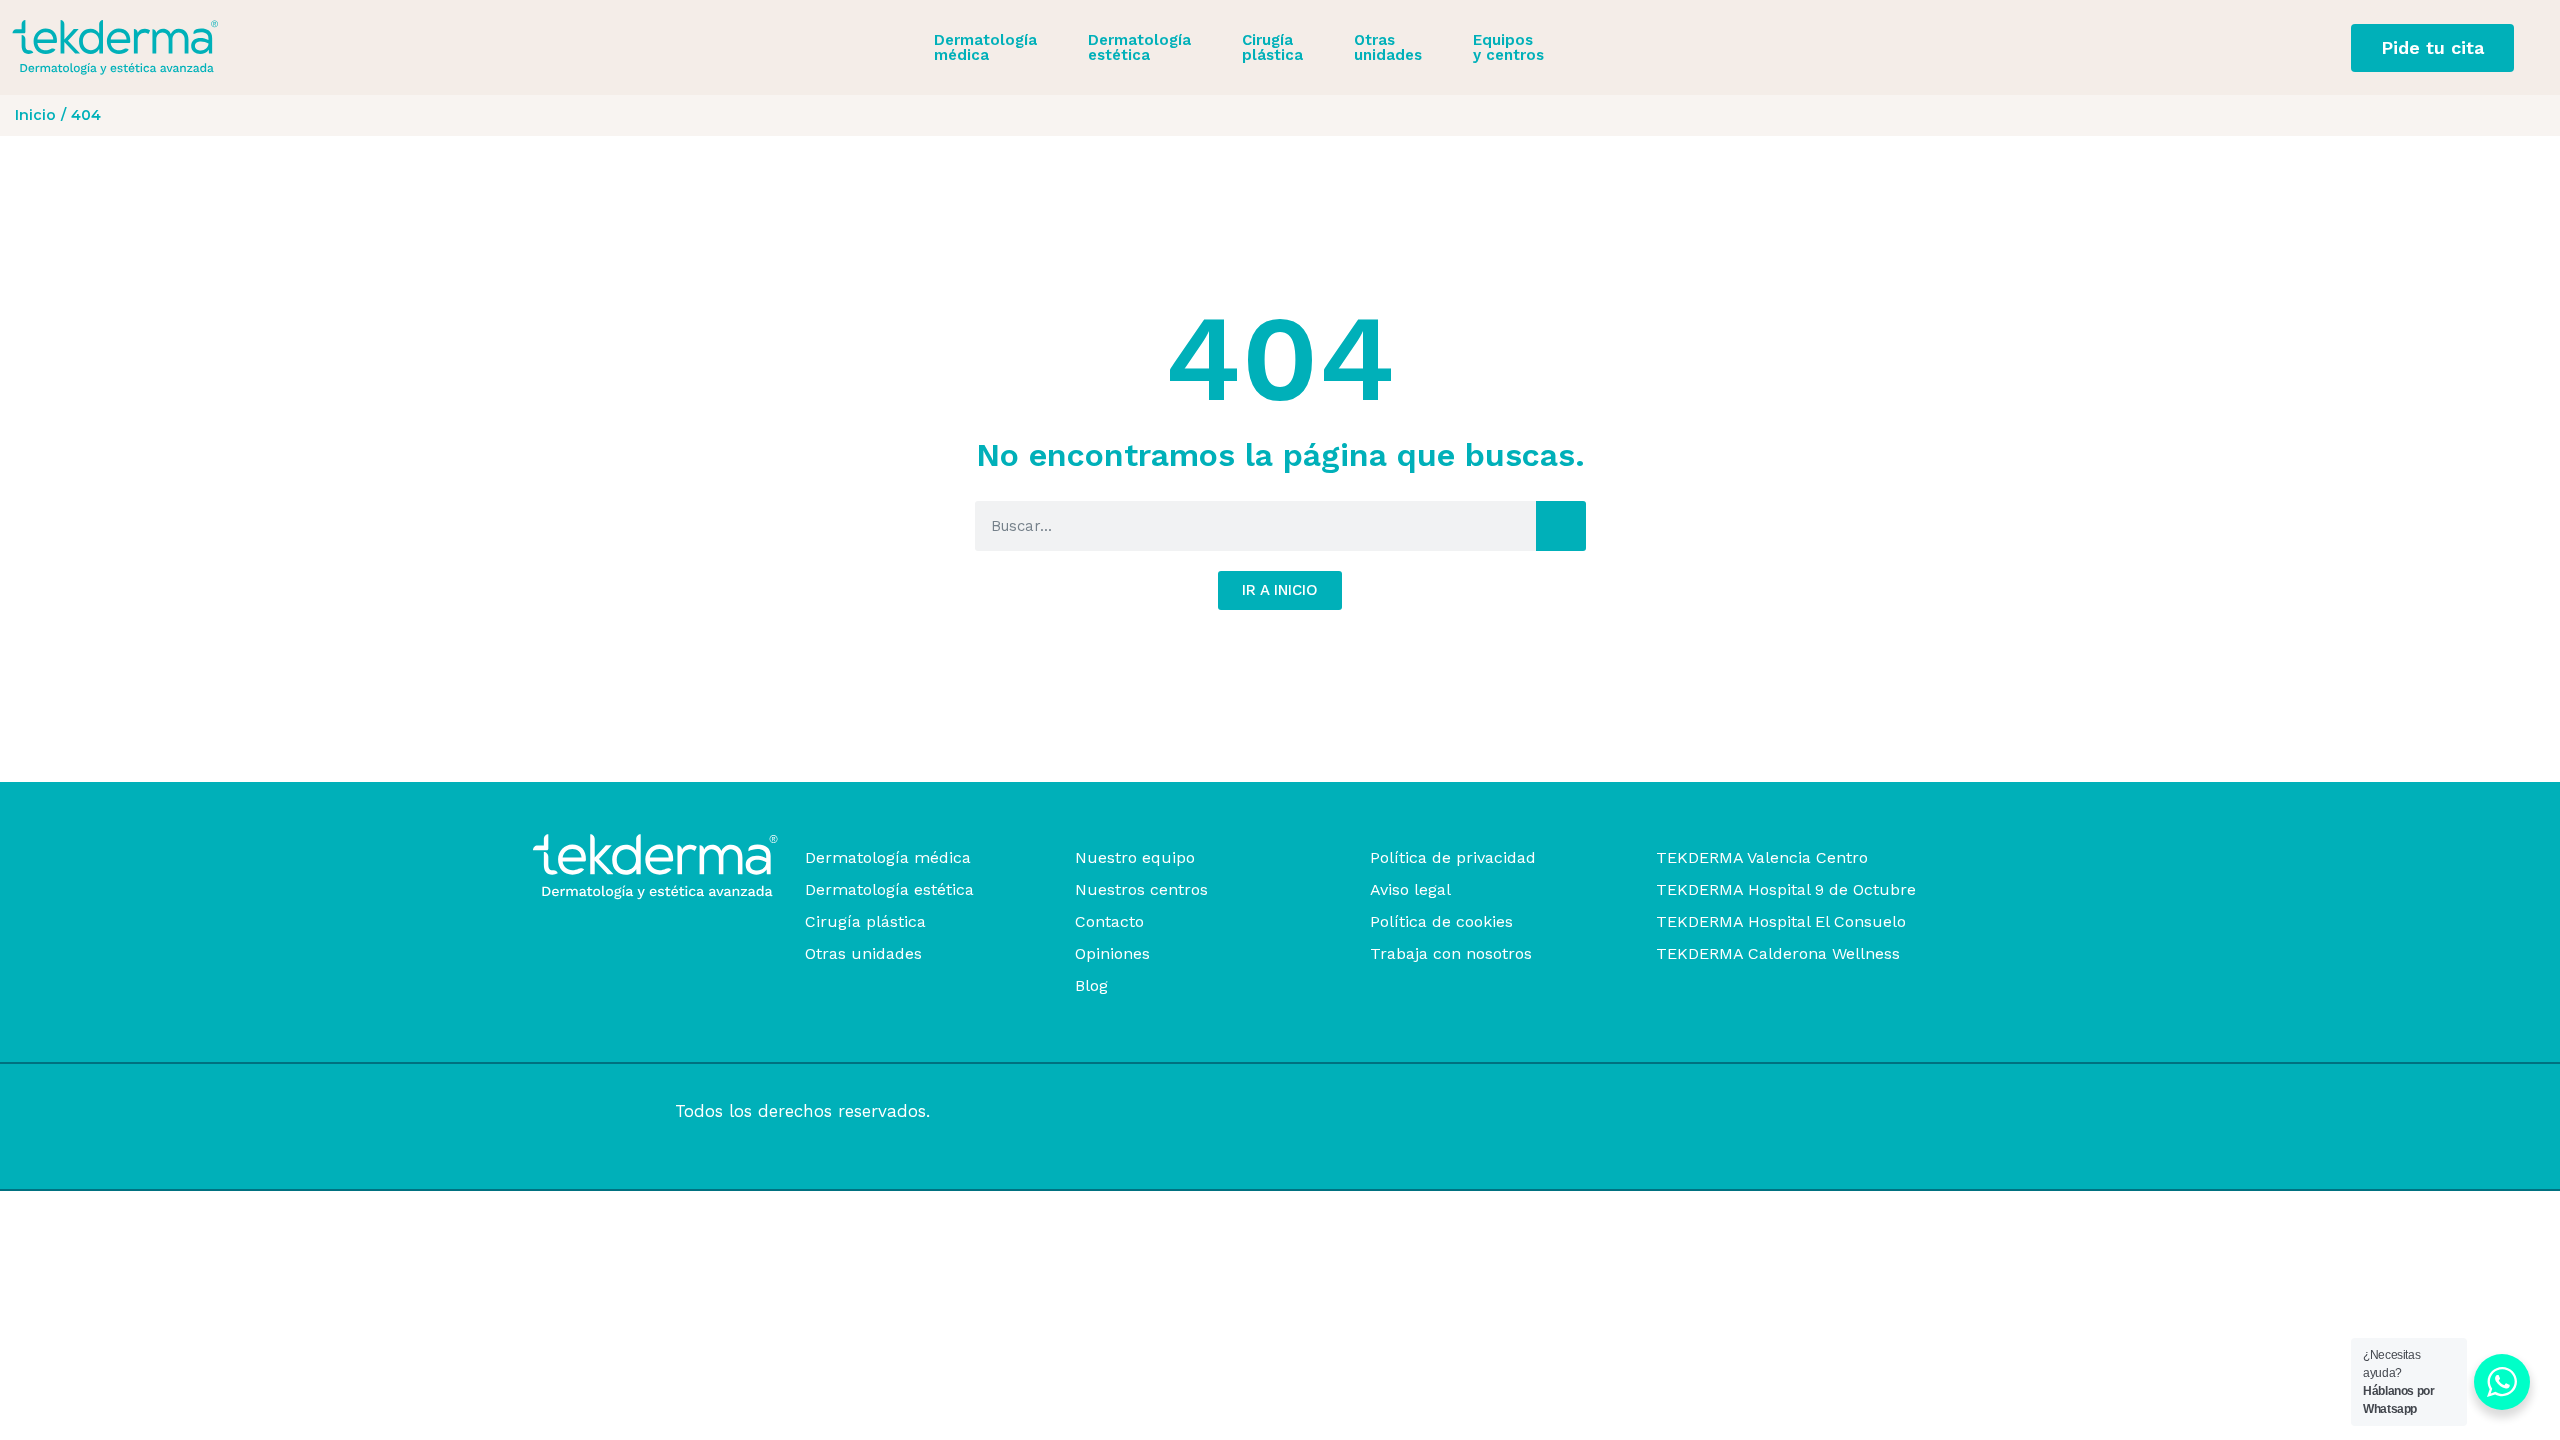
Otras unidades (1388, 47)
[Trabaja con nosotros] (1518, 954)
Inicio (35, 115)
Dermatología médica (985, 47)
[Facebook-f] (602, 1111)
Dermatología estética (1139, 47)
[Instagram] (567, 1111)
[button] (996, 48)
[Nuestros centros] (1227, 890)
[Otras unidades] (945, 954)
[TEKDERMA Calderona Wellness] (1835, 954)
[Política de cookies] (1518, 922)
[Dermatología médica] (945, 858)
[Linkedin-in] (637, 1111)
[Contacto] (1227, 922)
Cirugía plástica (1272, 47)
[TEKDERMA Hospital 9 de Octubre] (1835, 890)
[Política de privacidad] (1518, 858)
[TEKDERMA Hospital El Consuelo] (1835, 922)
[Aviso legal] (1518, 890)
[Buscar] (1561, 526)
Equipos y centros (1508, 47)
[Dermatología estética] (945, 890)
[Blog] (1227, 986)
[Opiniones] (1227, 954)
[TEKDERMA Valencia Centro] (1835, 858)
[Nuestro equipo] (1227, 858)
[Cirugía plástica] (945, 922)
